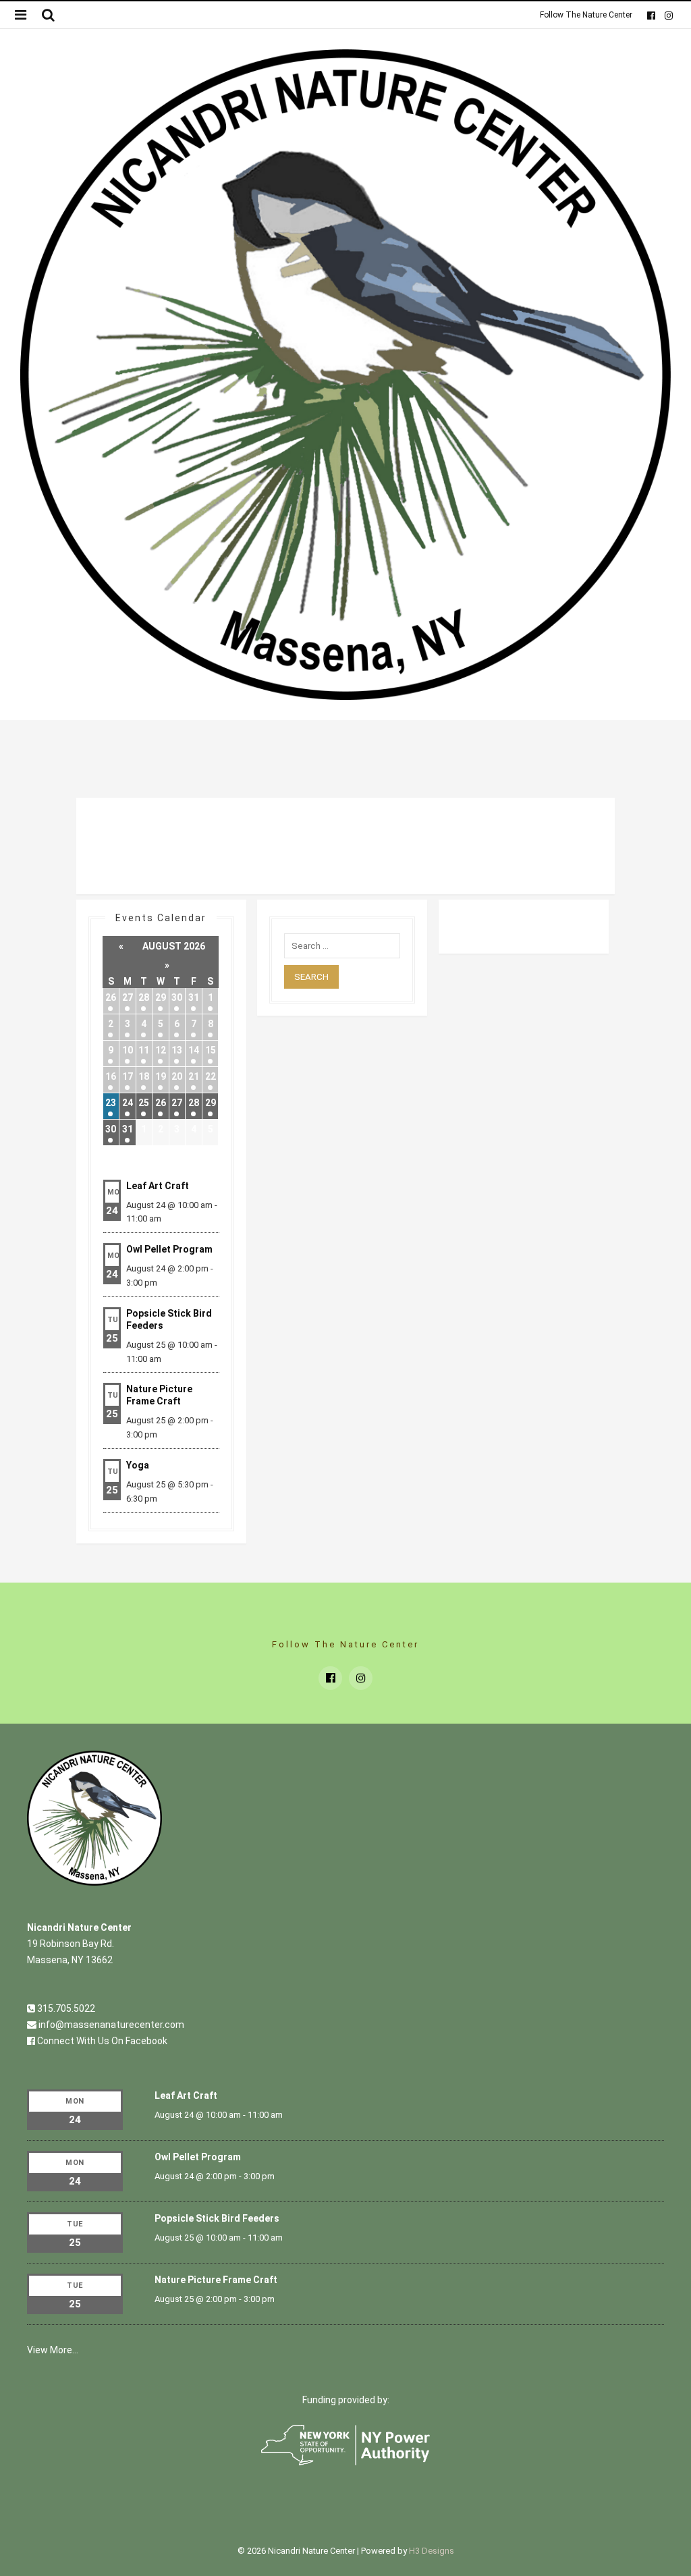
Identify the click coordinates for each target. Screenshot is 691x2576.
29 (161, 997)
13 (177, 1050)
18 (144, 1076)
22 (211, 1076)
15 (211, 1050)
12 (161, 1050)
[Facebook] (651, 15)
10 (128, 1050)
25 (144, 1103)
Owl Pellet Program (169, 1249)
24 (128, 1103)
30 (177, 997)
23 (111, 1103)
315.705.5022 (65, 2008)
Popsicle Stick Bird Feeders (217, 2218)
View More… (53, 2350)
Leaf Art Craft (158, 1186)
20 (177, 1076)
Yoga (138, 1465)
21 (194, 1076)
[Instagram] (668, 15)
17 (128, 1076)
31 (194, 997)
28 (144, 997)
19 (161, 1076)
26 (111, 997)
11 (144, 1050)
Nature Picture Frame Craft (216, 2280)
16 (111, 1076)
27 (128, 997)
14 (194, 1050)
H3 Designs (432, 2551)
